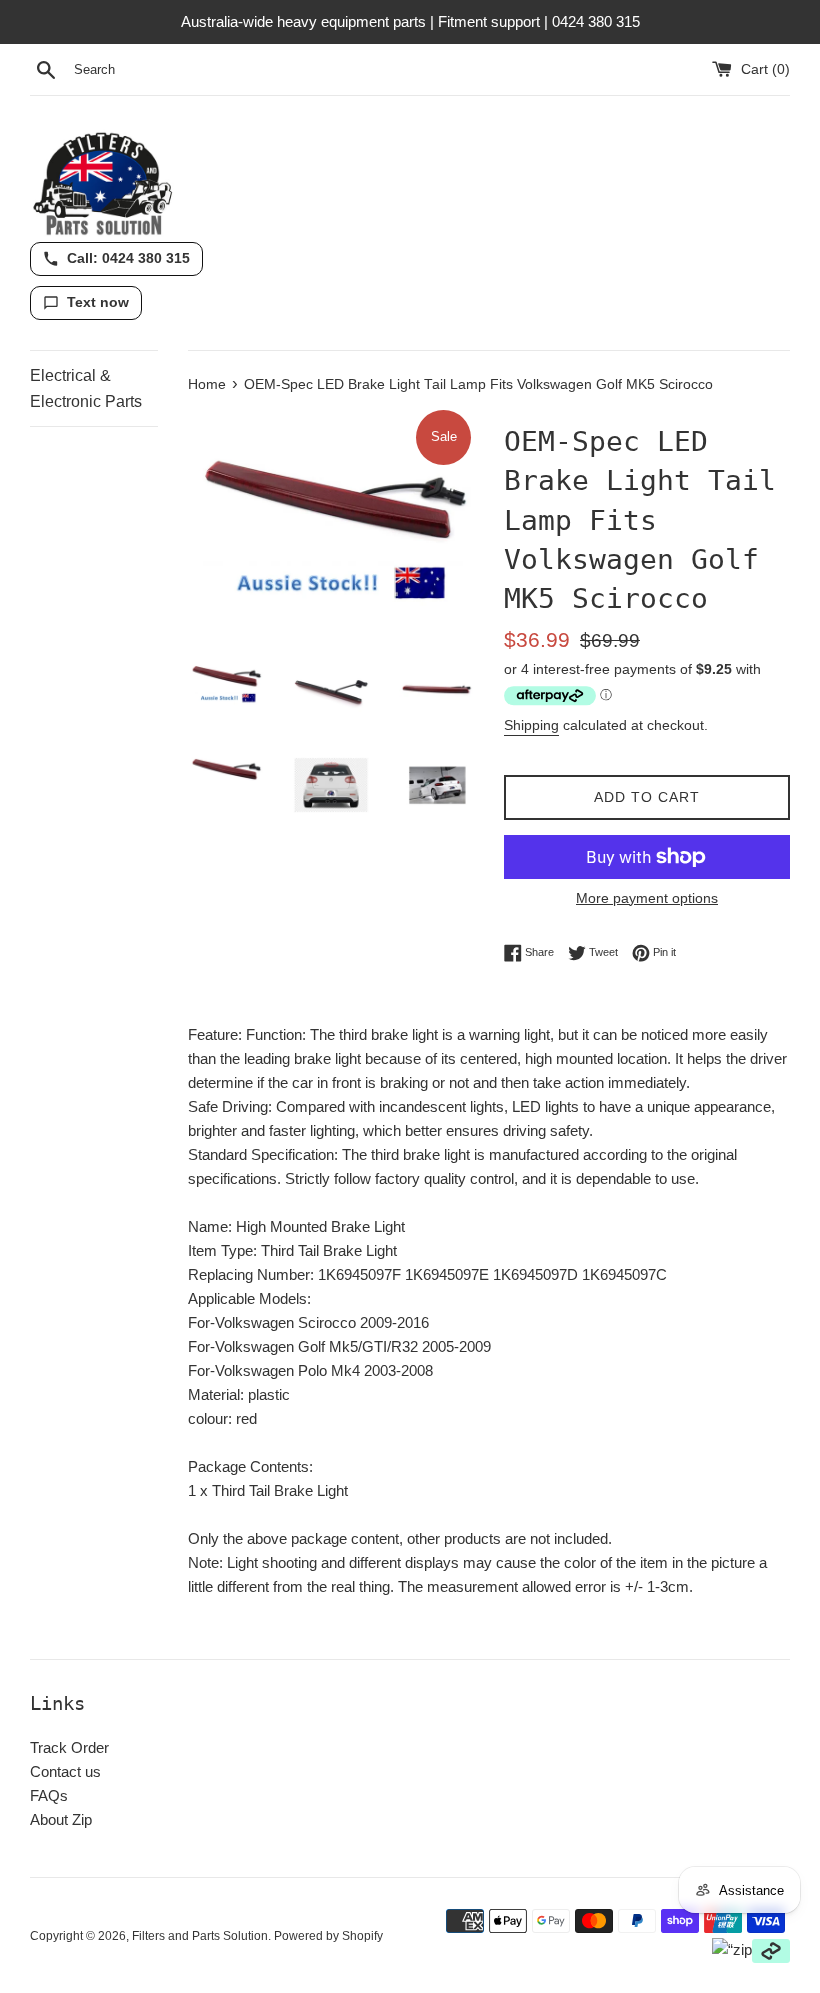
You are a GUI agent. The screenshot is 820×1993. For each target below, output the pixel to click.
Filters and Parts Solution (200, 1936)
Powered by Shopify (328, 1936)
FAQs (49, 1795)
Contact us (65, 1771)
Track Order (69, 1747)
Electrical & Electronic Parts (86, 388)
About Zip (61, 1819)
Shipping (531, 725)
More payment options (647, 898)
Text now (98, 302)
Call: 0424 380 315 (128, 258)
